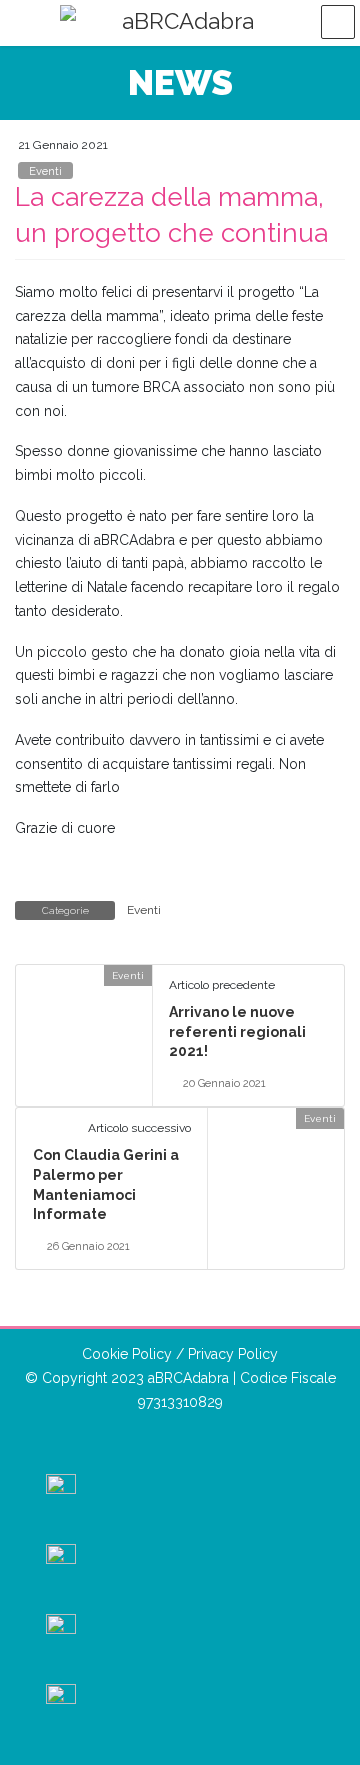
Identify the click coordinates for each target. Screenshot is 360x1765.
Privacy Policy (233, 1354)
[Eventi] (24, 975)
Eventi (45, 171)
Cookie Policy (127, 1354)
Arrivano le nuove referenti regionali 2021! (237, 1031)
